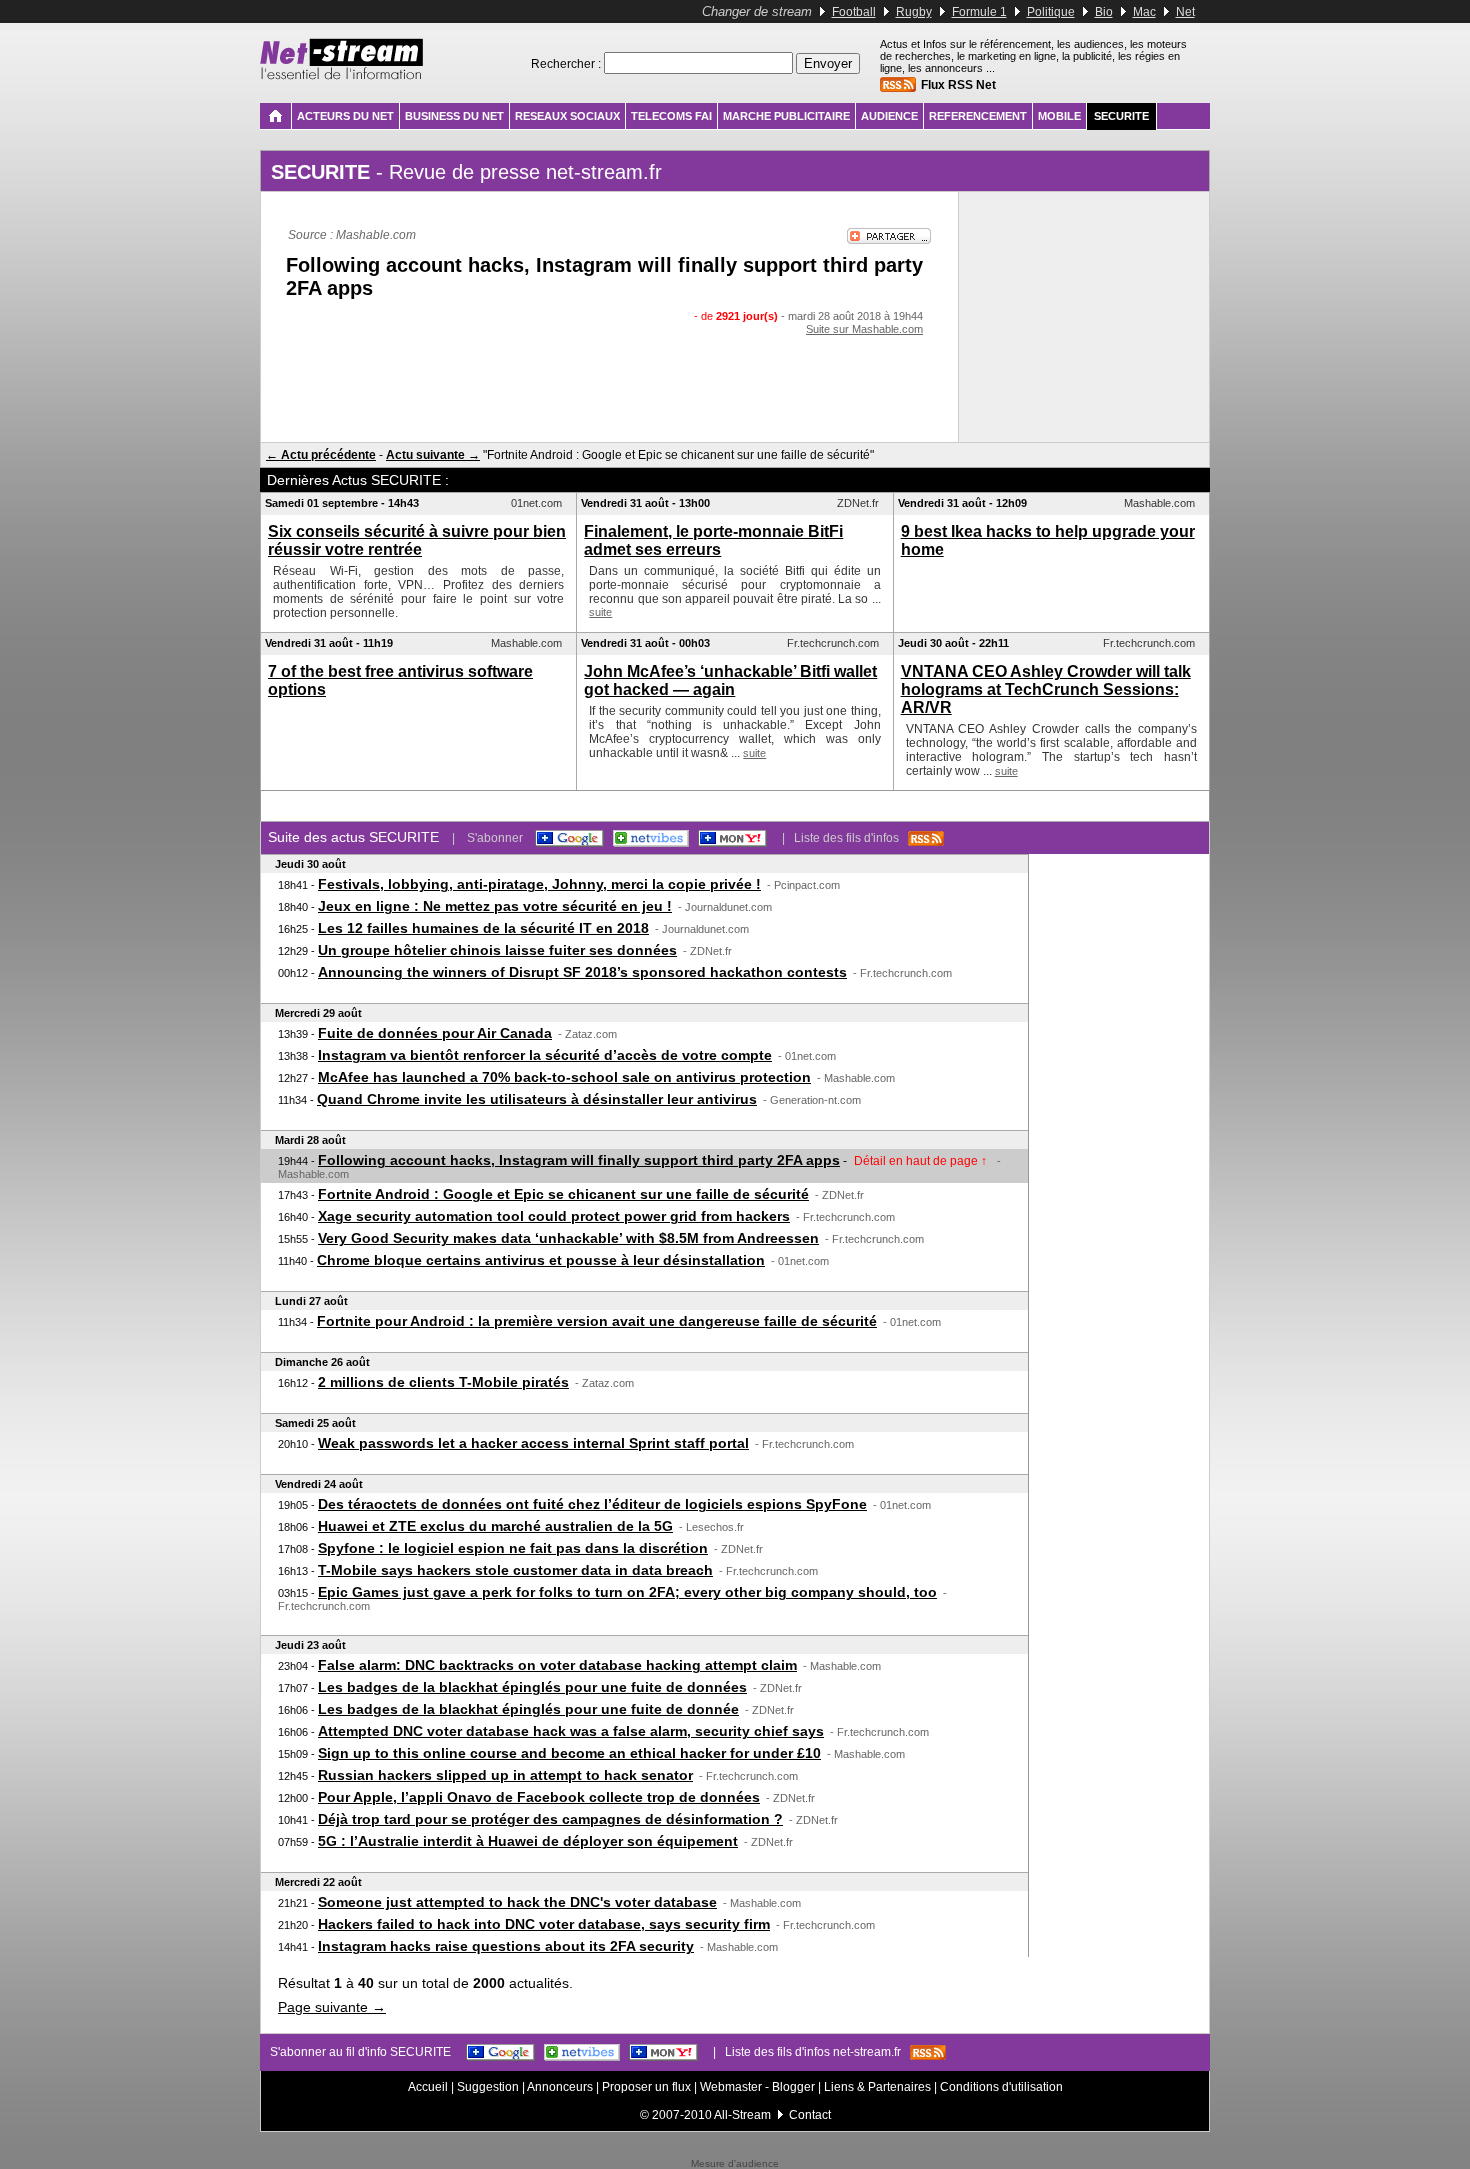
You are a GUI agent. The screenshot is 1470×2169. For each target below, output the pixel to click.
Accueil (428, 2087)
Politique (1051, 12)
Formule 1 (979, 12)
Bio (1104, 12)
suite (600, 612)
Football (854, 12)
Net (1185, 12)
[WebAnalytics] (735, 2154)
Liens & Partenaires (877, 2087)
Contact (810, 2115)
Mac (1144, 12)
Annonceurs (560, 2087)
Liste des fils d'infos (851, 838)
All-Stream (742, 2115)
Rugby (914, 12)
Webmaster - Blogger (759, 2087)
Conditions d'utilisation (1001, 2087)
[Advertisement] (610, 375)
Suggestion (488, 2087)
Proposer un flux (646, 2087)
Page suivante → (332, 2007)
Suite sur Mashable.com (864, 329)
